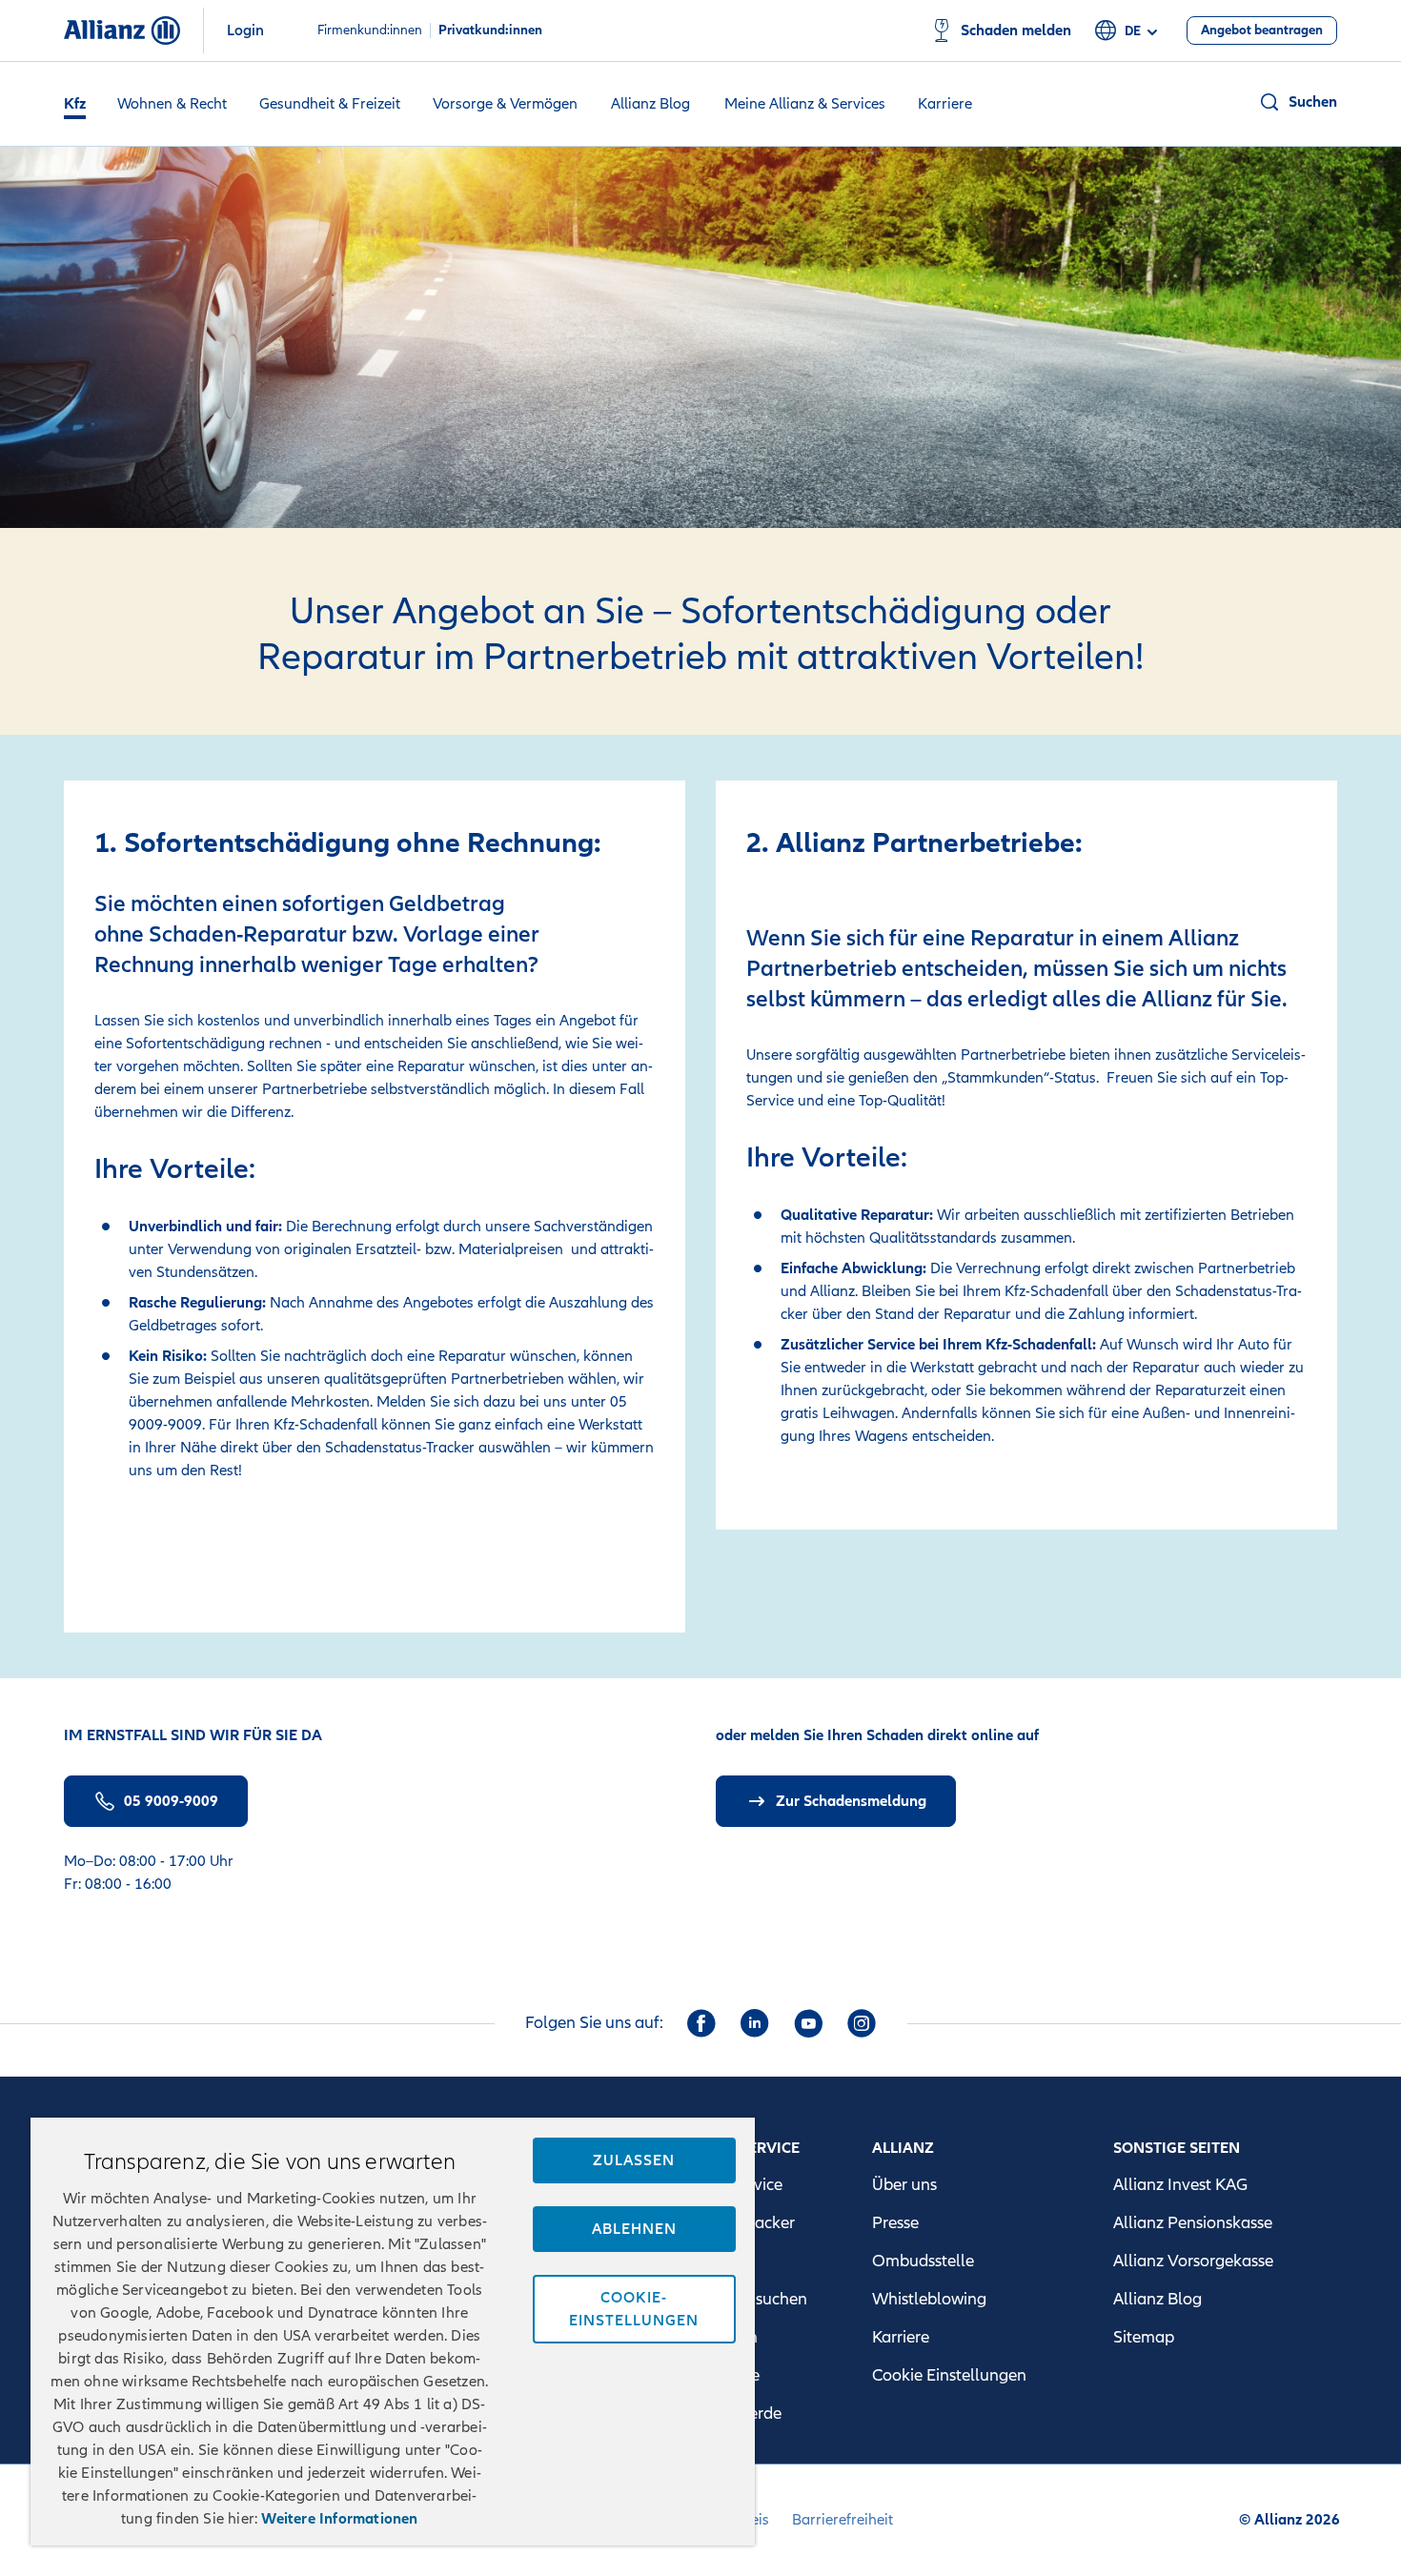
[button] (1298, 102)
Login (245, 30)
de (1133, 31)
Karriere (945, 104)
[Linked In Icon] (755, 2023)
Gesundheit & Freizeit (330, 104)
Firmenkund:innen (370, 30)
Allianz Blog (650, 104)
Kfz (75, 104)
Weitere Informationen (339, 2519)
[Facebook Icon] (701, 2023)
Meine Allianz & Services (805, 104)
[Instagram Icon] (862, 2023)
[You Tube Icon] (808, 2023)
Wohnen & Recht (172, 104)
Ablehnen (634, 2229)
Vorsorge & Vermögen (505, 104)
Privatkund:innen (490, 30)
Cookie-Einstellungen (634, 2309)
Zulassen (634, 2160)
